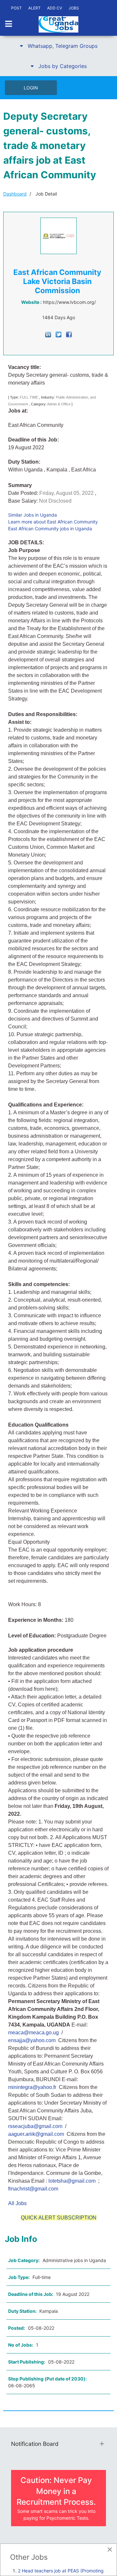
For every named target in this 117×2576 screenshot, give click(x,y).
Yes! (35, 1305)
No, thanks (82, 1305)
